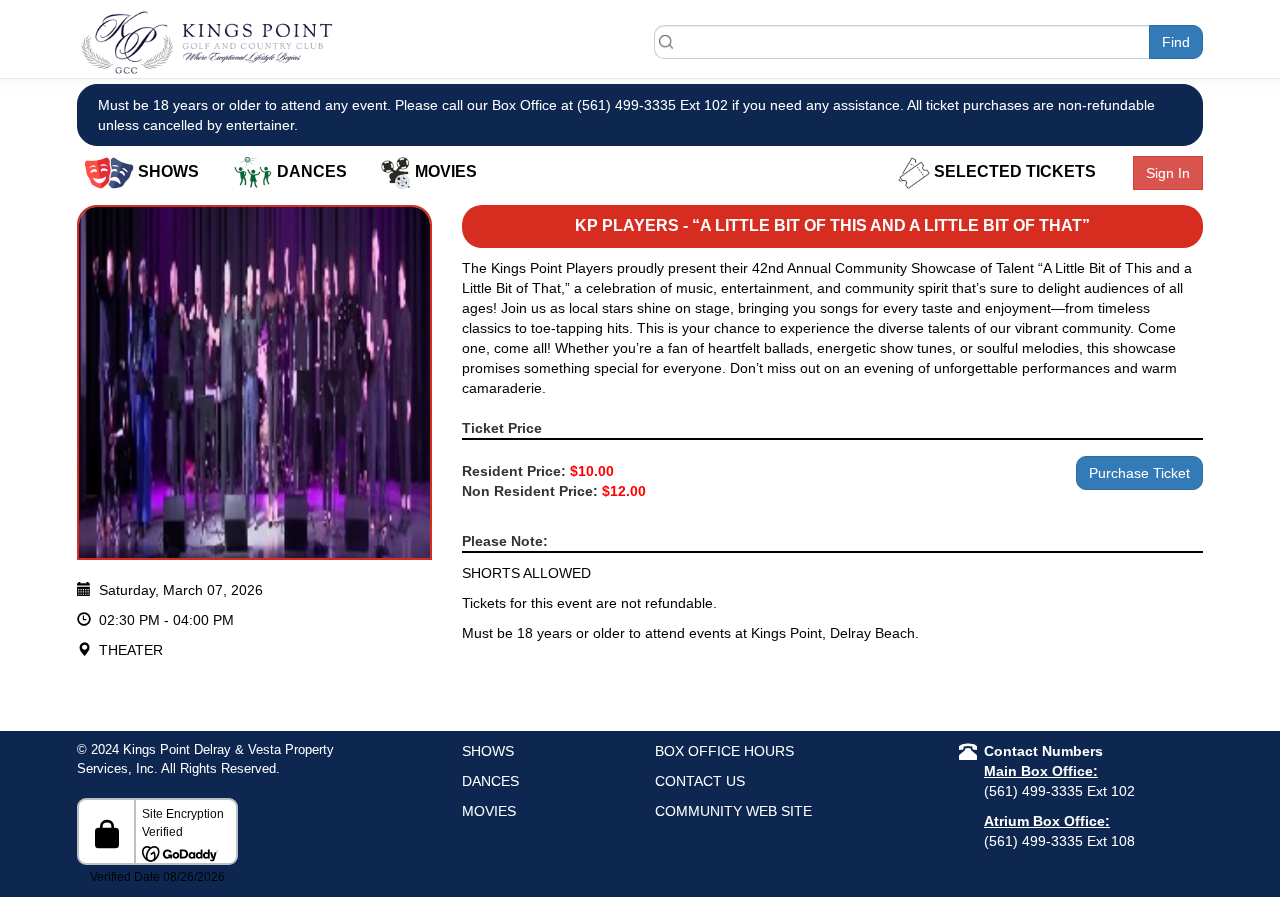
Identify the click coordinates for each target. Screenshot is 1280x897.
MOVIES (489, 811)
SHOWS (488, 751)
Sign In (1168, 173)
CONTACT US (700, 781)
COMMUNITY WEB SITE (733, 811)
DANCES (490, 781)
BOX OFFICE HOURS (724, 751)
